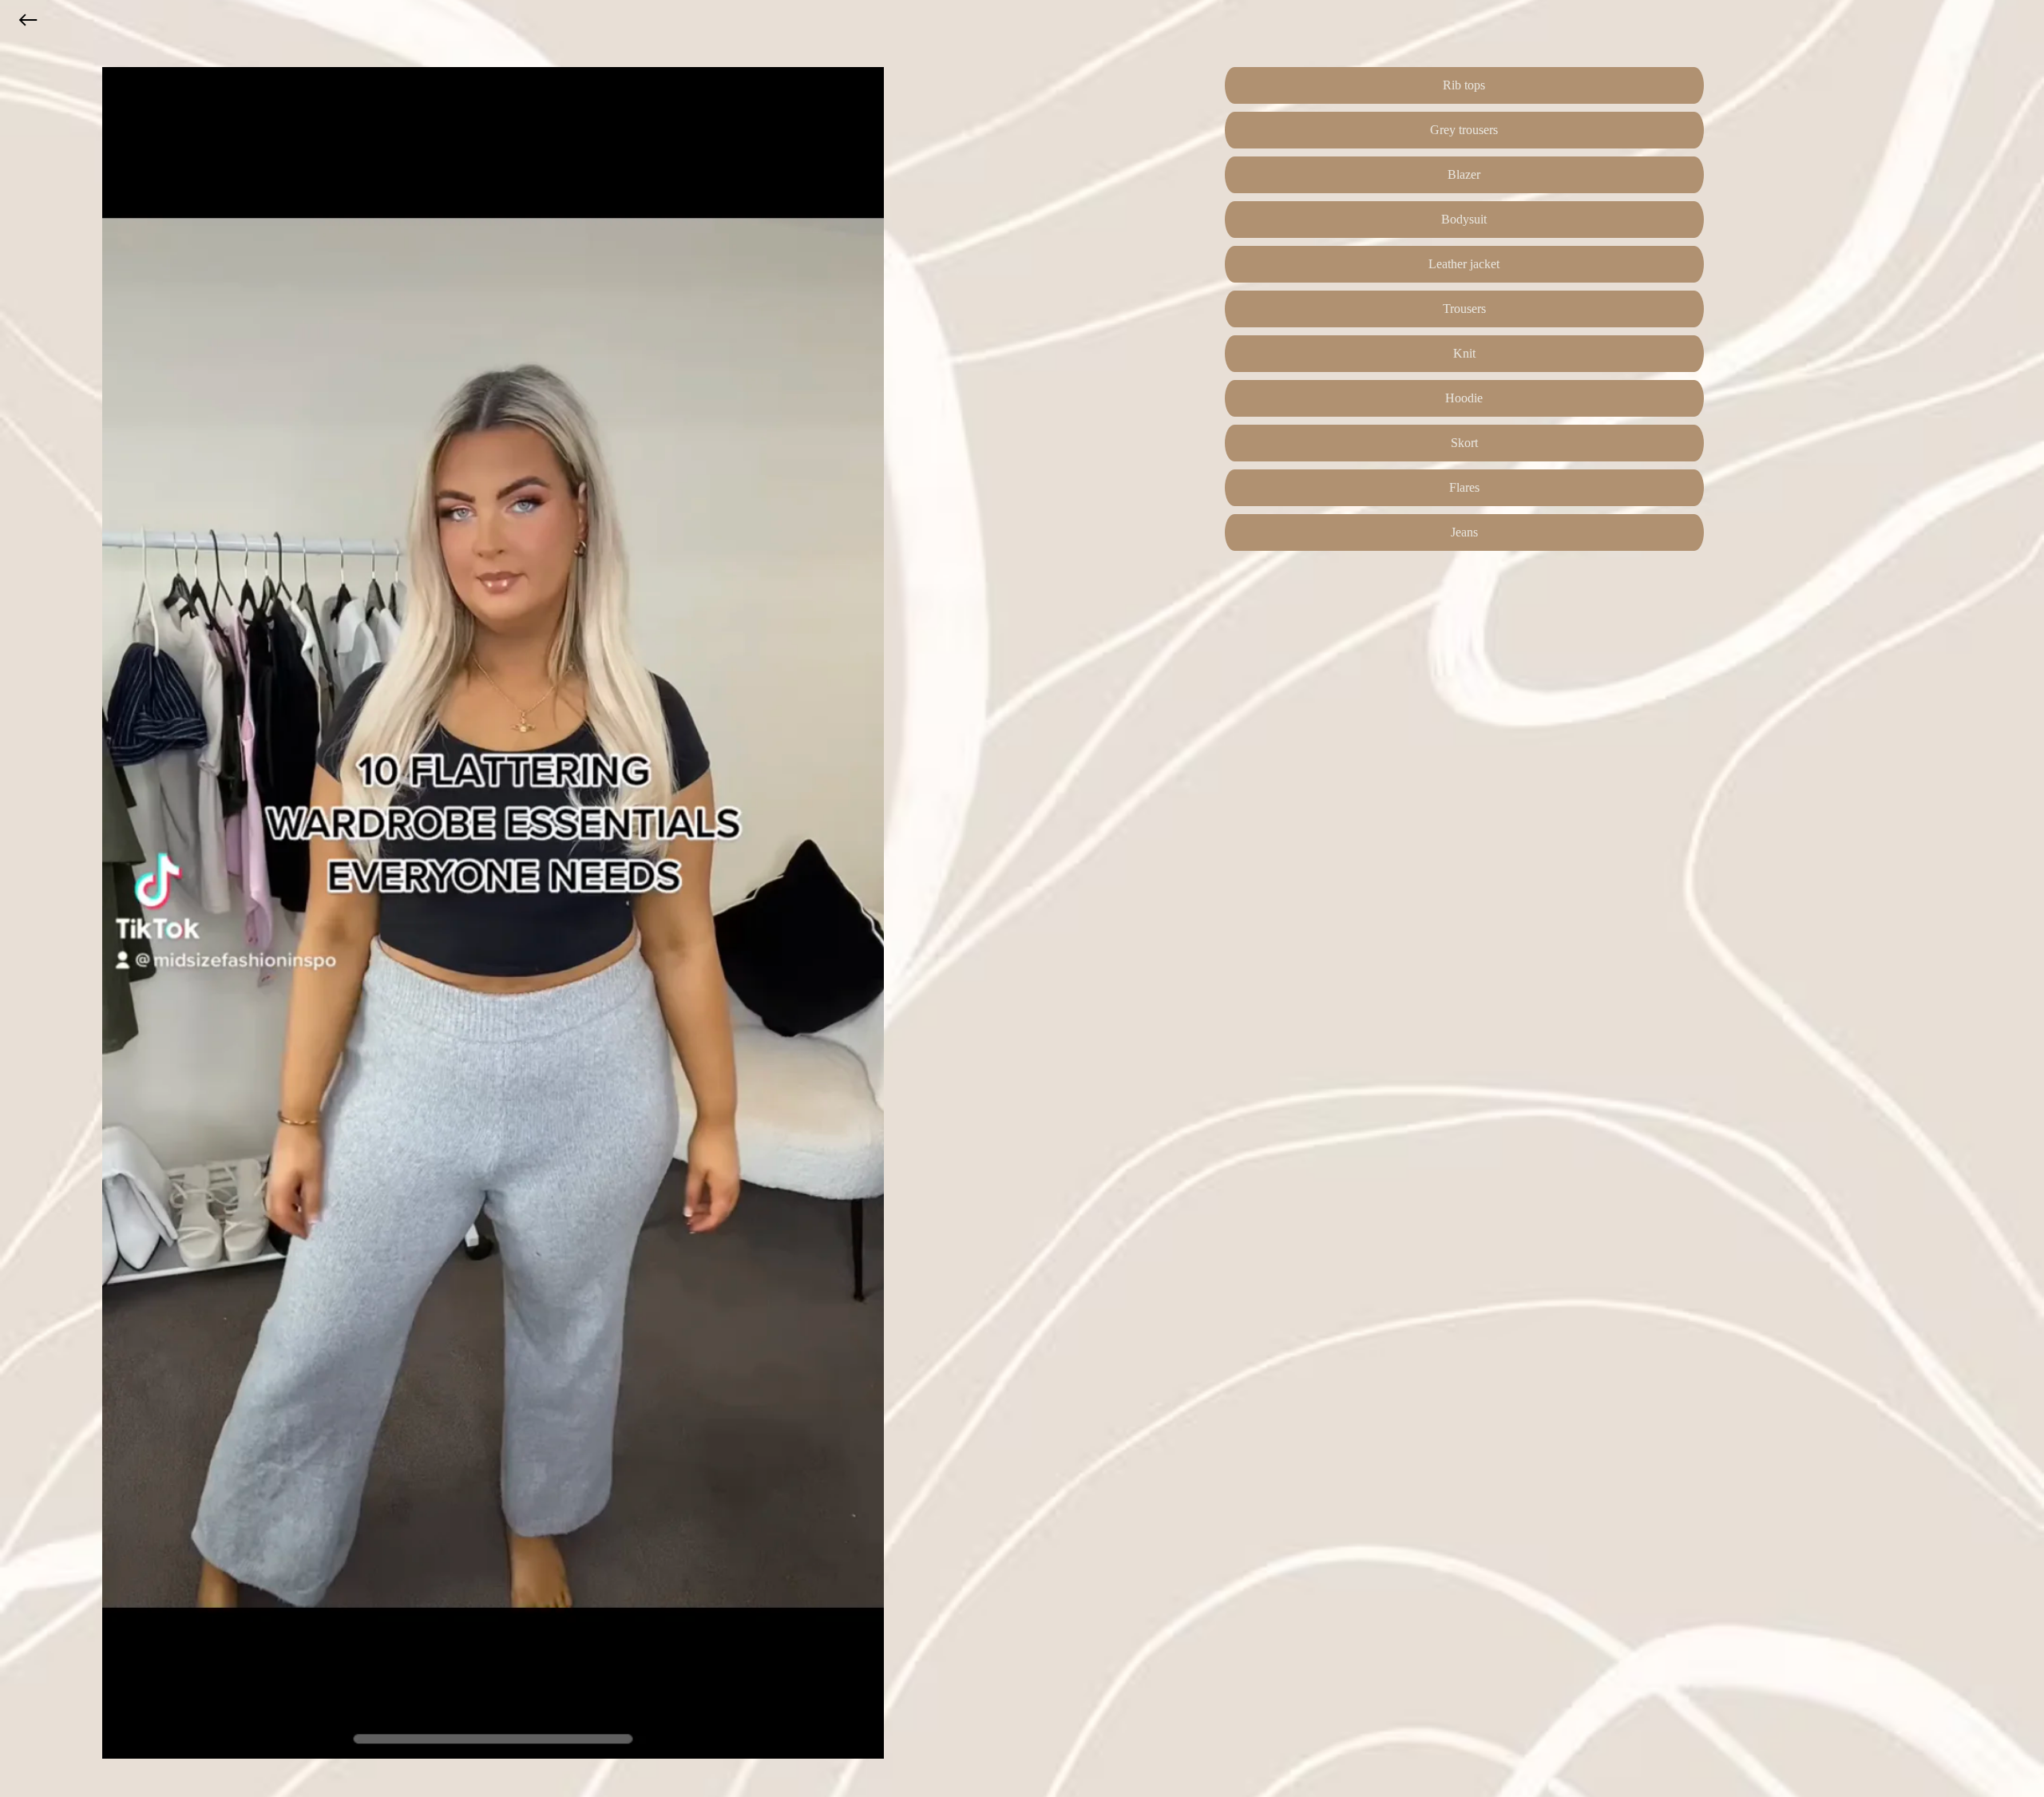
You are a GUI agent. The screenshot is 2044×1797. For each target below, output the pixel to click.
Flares (1464, 487)
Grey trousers (1464, 130)
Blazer (1464, 174)
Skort (1464, 443)
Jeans (1464, 532)
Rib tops (1464, 85)
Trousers (1464, 309)
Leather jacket (1464, 264)
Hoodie (1464, 398)
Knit (1464, 353)
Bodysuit (1464, 219)
